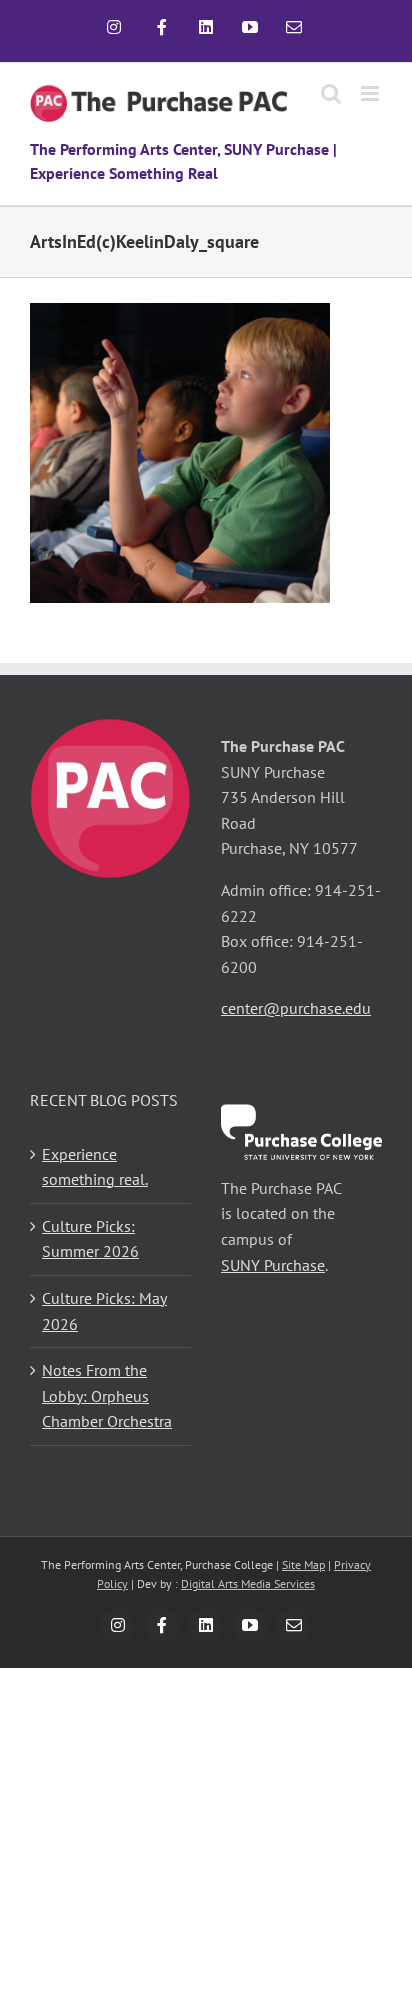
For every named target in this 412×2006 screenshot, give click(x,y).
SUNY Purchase (273, 1265)
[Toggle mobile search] (331, 93)
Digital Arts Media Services (248, 1583)
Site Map (303, 1564)
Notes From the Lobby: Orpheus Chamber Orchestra (107, 1395)
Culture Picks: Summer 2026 (90, 1239)
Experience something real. (95, 1167)
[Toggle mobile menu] (371, 93)
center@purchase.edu (296, 1008)
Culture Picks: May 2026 (104, 1311)
